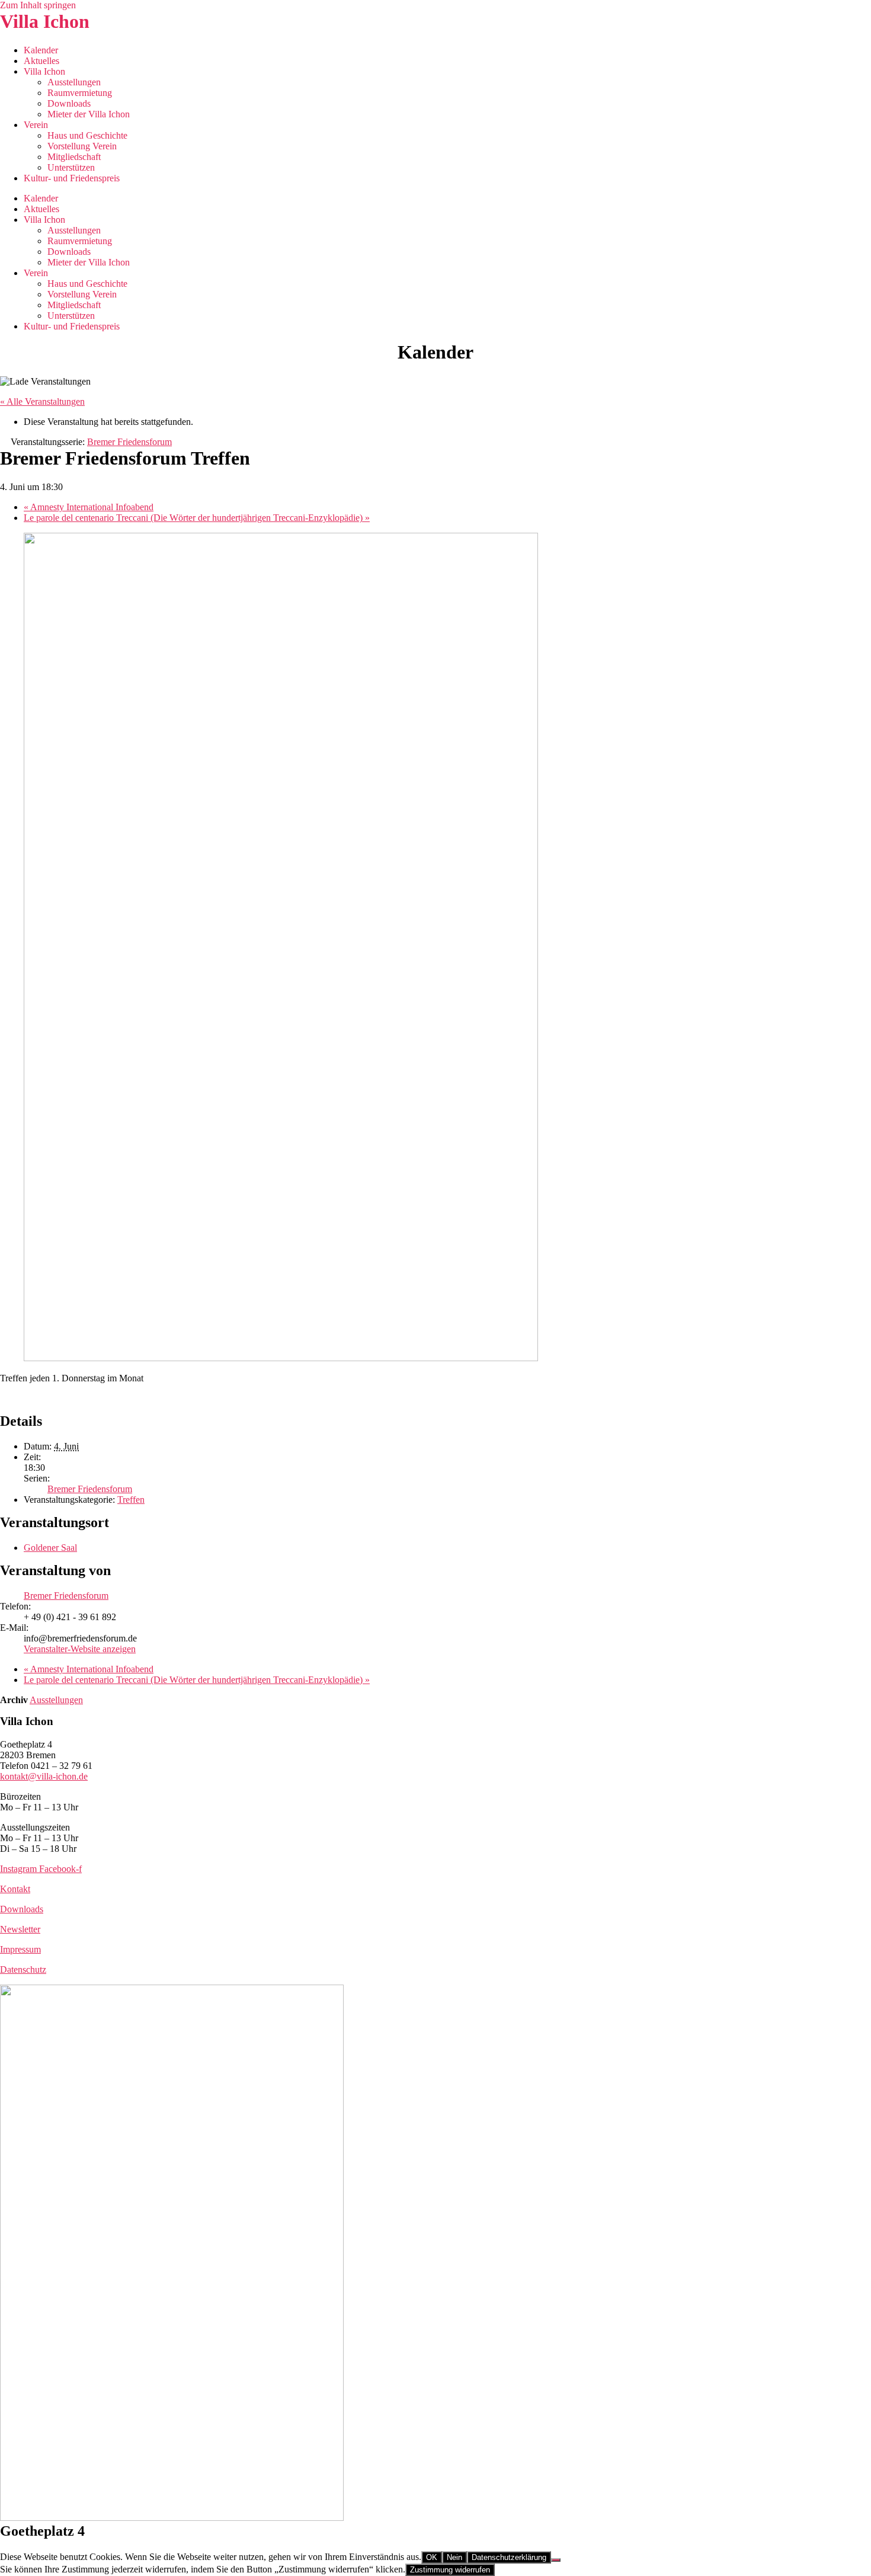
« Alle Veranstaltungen (42, 401)
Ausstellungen (74, 82)
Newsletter (20, 1929)
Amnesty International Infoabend (89, 507)
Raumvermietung (80, 93)
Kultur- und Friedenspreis (72, 178)
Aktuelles (41, 61)
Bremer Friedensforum (90, 1489)
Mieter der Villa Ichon (89, 114)
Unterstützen (71, 167)
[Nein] (556, 2560)
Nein (454, 2557)
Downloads (69, 103)
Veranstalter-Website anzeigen (80, 1649)
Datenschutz (23, 1969)
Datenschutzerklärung (509, 2557)
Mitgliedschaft (74, 157)
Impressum (20, 1949)
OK (432, 2557)
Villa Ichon (45, 21)
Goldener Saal (50, 1548)
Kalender (41, 50)
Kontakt (15, 1889)
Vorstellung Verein (82, 146)
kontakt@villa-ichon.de (44, 1776)
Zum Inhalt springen (38, 5)
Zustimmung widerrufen (450, 2570)
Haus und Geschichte (87, 135)
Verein (36, 125)
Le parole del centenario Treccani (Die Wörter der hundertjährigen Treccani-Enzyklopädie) (197, 518)
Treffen (131, 1500)
